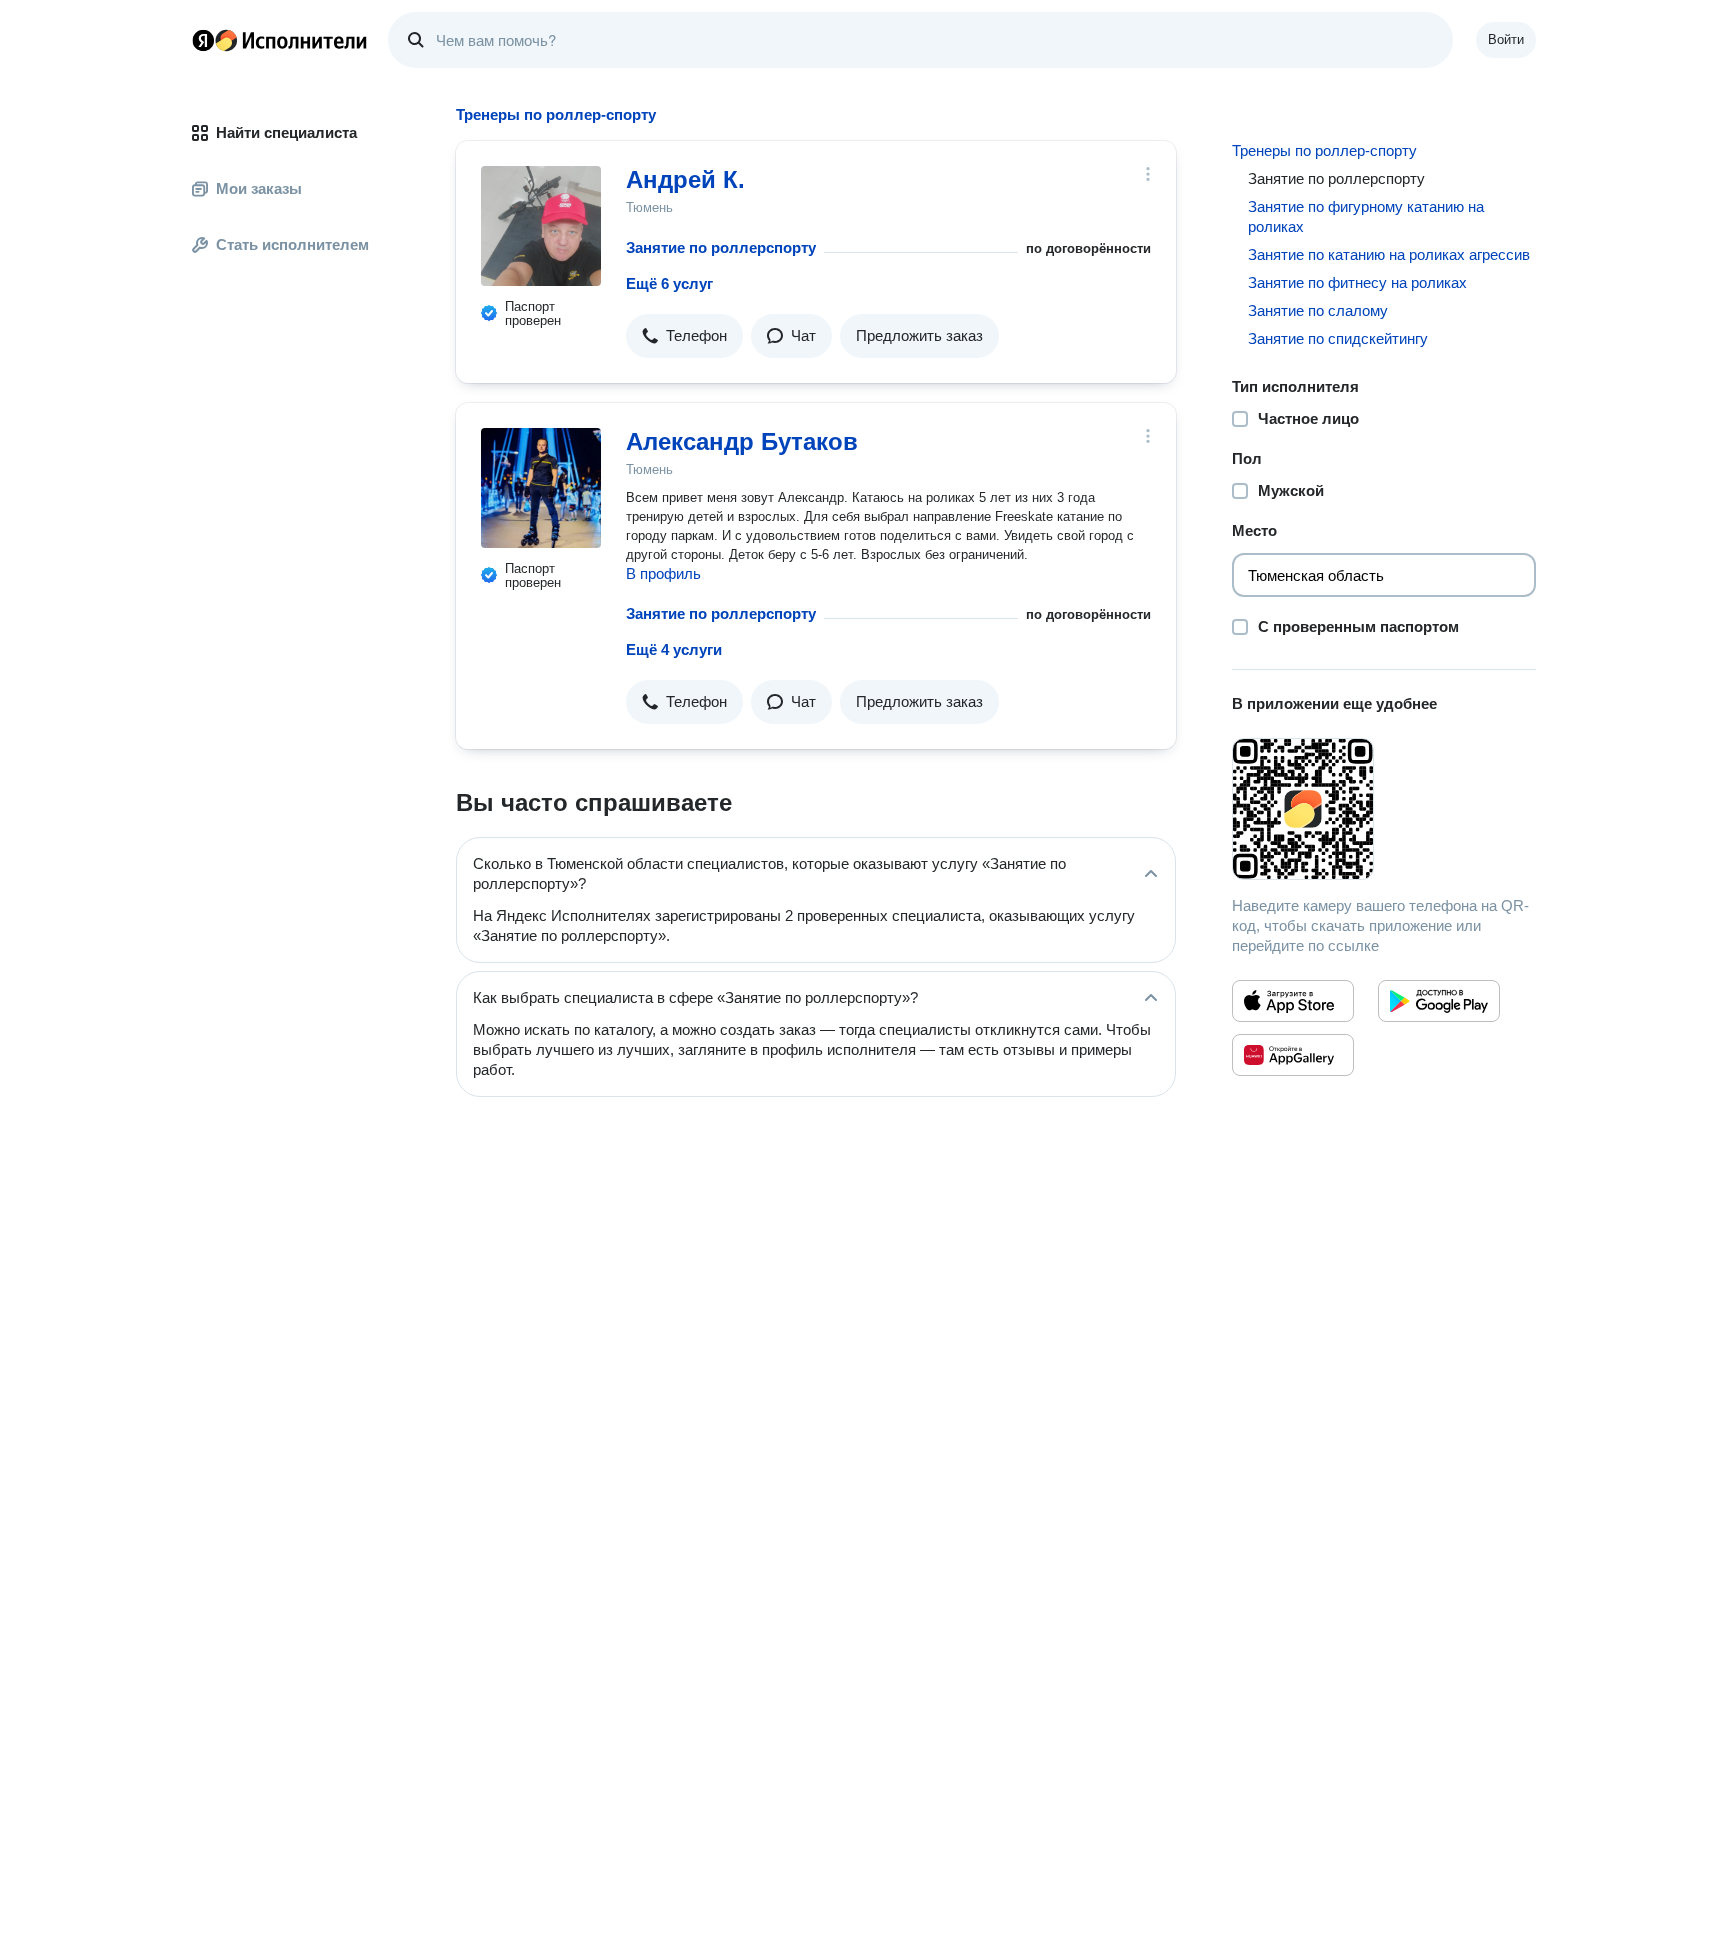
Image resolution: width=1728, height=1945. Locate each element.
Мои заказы (259, 188)
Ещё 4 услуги (674, 649)
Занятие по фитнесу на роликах (1357, 282)
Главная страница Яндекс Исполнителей (280, 40)
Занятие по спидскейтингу (1338, 338)
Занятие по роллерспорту (721, 247)
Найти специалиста (286, 132)
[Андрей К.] (541, 226)
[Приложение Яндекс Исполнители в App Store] (1293, 1001)
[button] (684, 336)
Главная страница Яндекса (203, 40)
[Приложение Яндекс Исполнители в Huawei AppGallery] (1293, 1055)
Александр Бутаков (742, 441)
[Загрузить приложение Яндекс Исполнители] (1384, 809)
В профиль (663, 573)
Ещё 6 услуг (669, 283)
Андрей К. (685, 179)
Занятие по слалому (1318, 310)
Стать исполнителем (292, 244)
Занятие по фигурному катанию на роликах (1366, 216)
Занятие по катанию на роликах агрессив (1389, 254)
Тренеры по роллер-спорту (1324, 150)
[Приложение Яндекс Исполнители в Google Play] (1439, 1001)
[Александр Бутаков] (541, 488)
